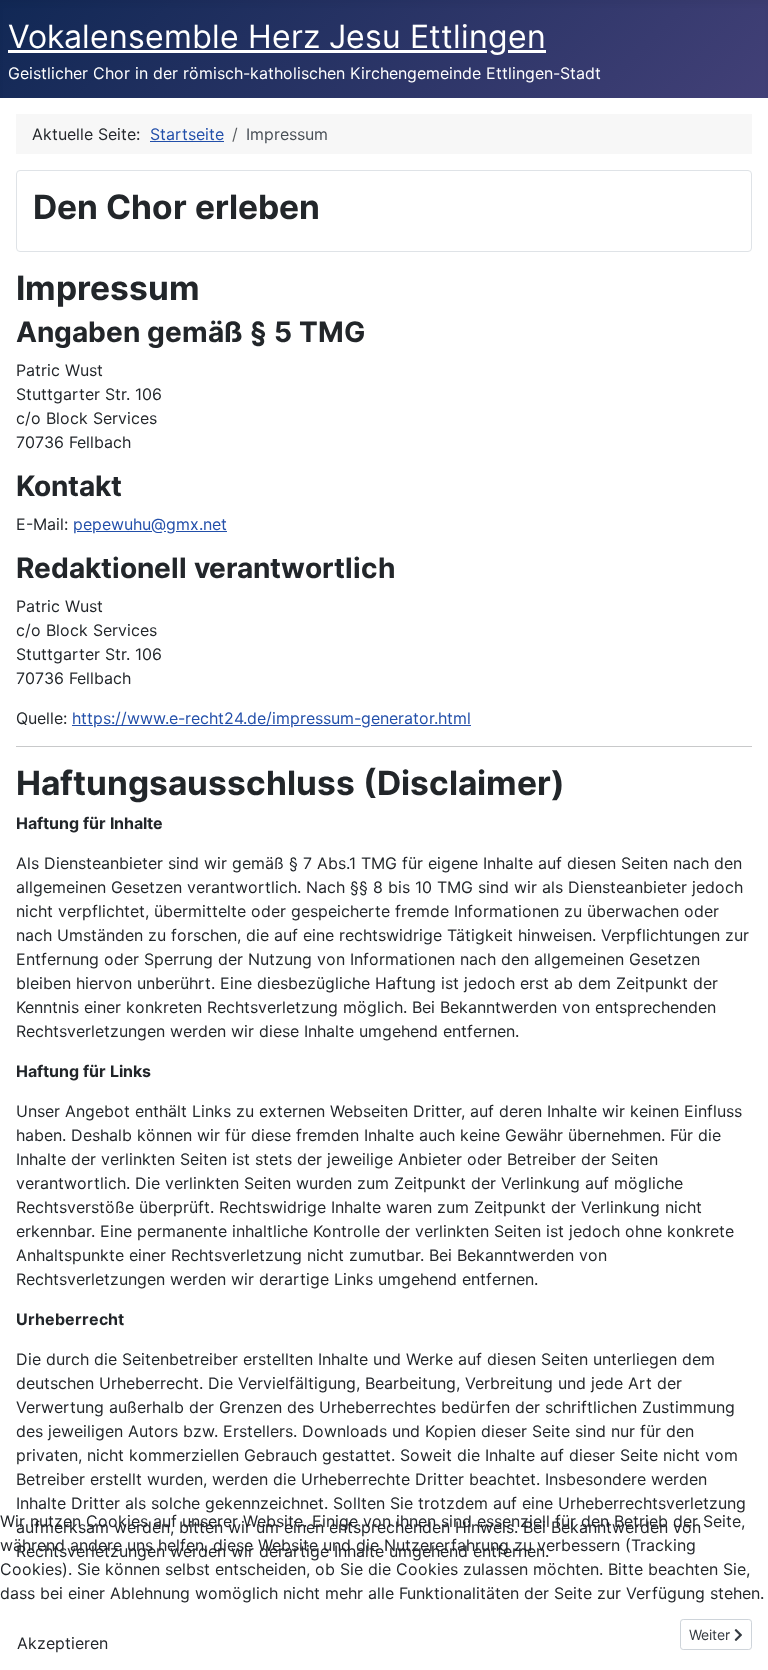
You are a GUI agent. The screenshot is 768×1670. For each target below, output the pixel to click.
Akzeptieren (62, 1643)
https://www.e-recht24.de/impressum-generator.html (271, 718)
